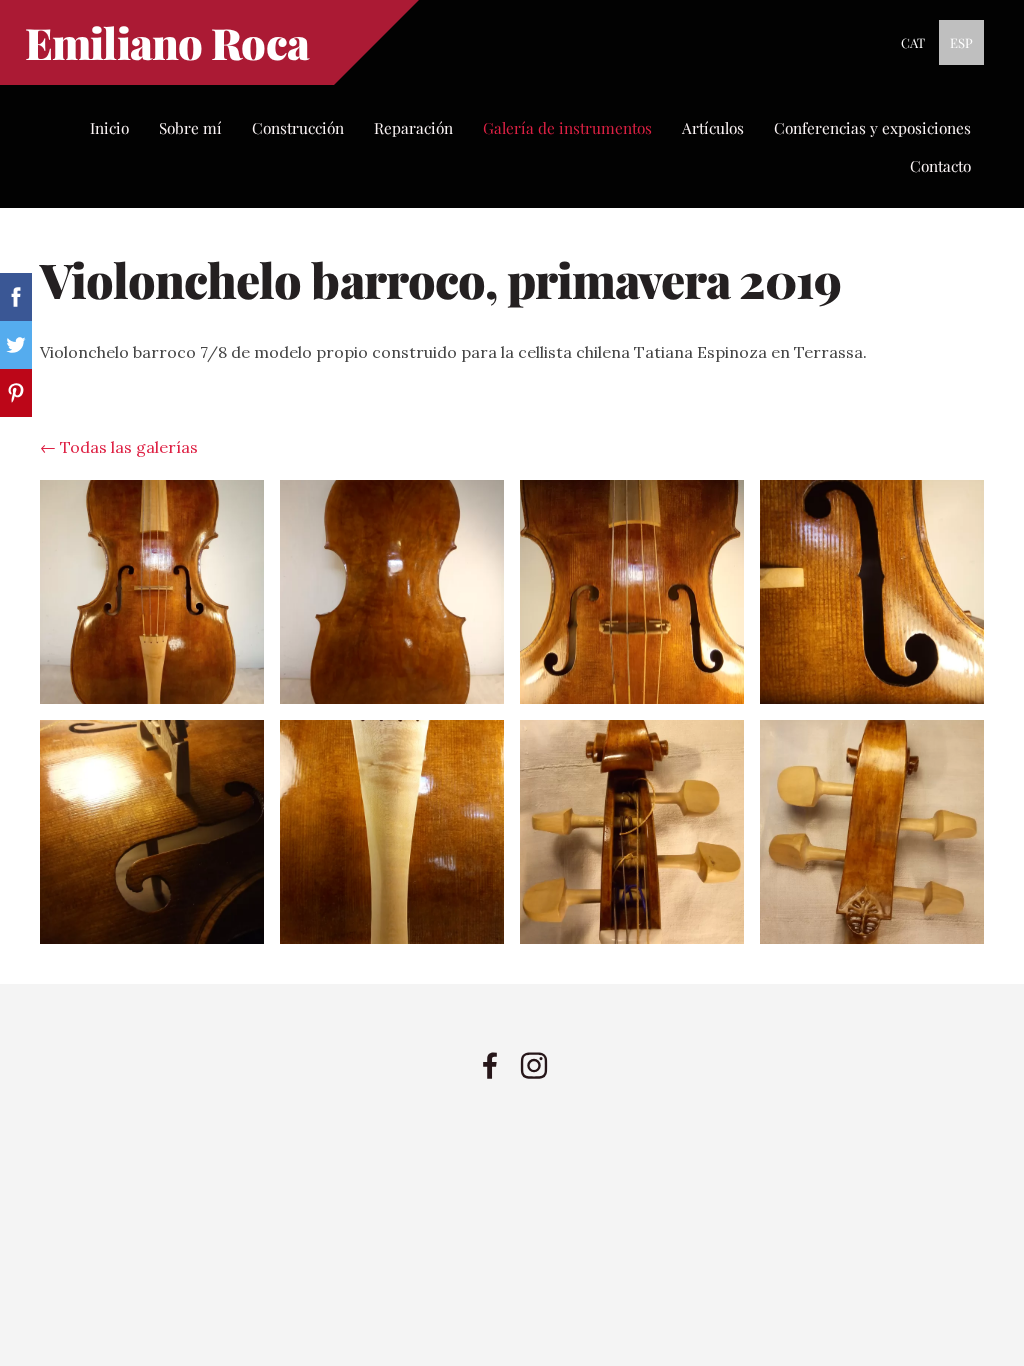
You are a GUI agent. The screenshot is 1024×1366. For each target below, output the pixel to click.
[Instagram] (534, 1065)
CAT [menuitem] (913, 42)
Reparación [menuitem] (413, 127)
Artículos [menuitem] (713, 127)
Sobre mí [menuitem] (190, 127)
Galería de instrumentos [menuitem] (567, 127)
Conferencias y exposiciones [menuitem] (872, 127)
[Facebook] (490, 1065)
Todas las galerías (129, 447)
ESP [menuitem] (961, 42)
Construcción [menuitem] (298, 127)
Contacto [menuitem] (940, 165)
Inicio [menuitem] (109, 127)
